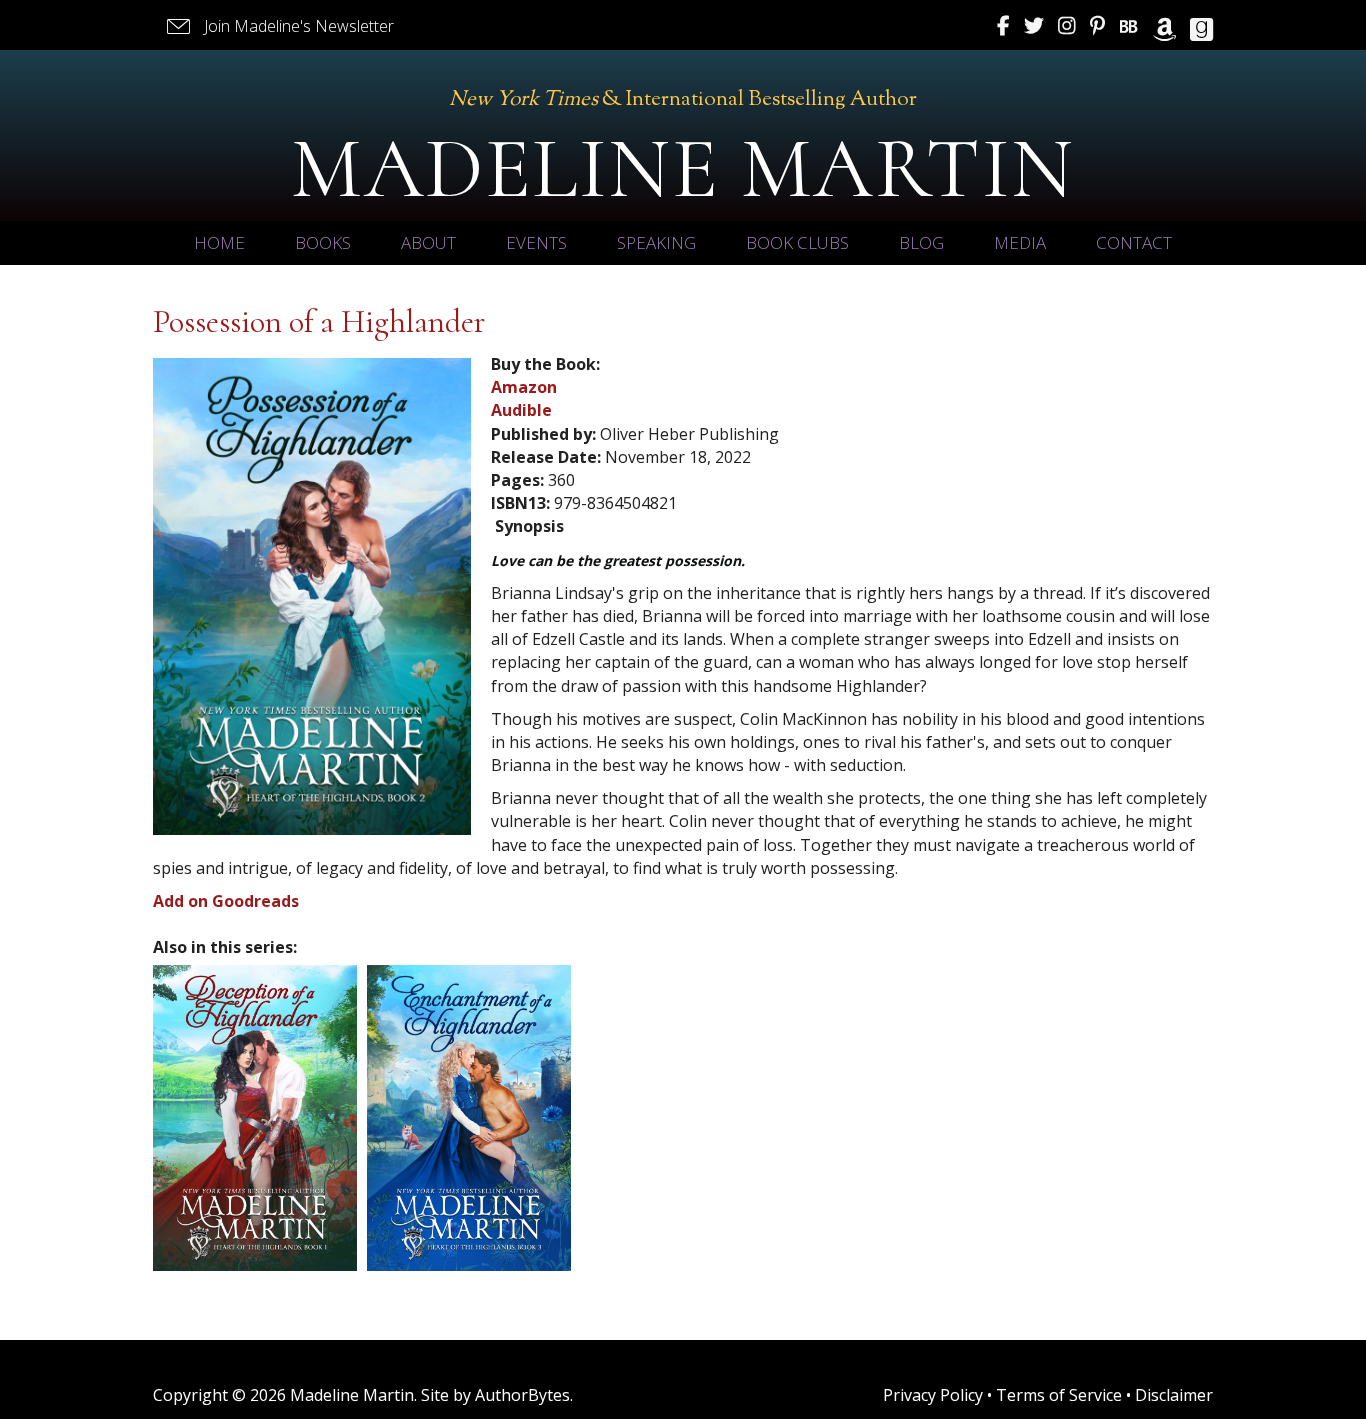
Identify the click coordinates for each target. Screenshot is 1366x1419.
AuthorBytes (522, 1395)
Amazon (524, 387)
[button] (278, 26)
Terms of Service (1059, 1395)
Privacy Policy (933, 1395)
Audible (521, 410)
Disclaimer (1174, 1395)
